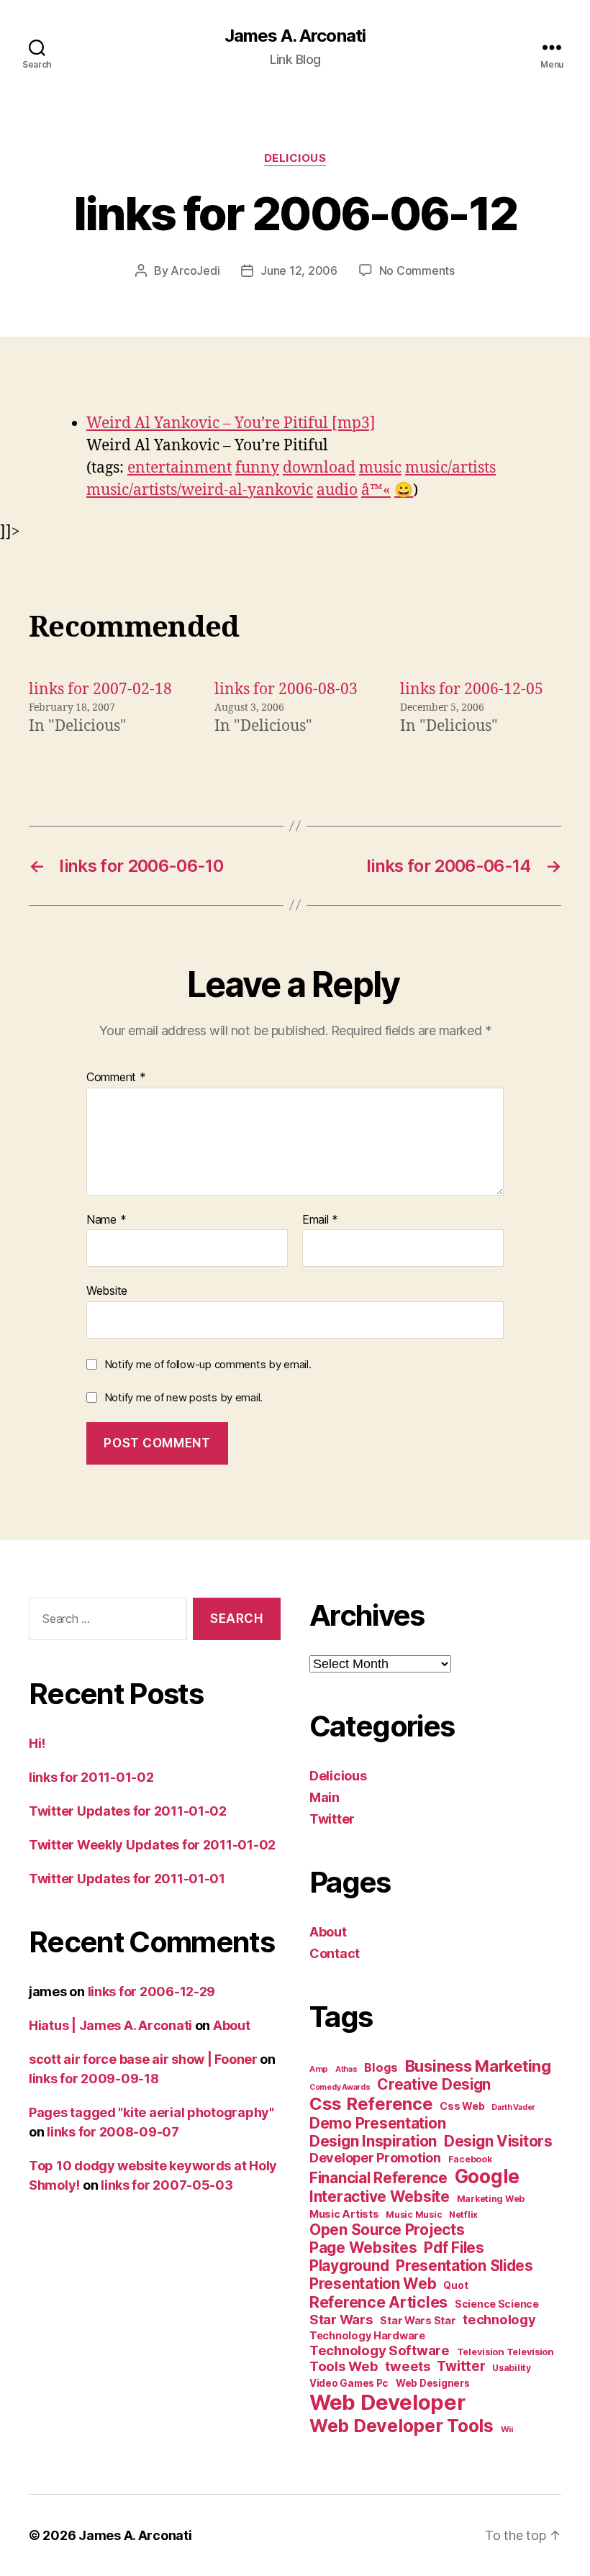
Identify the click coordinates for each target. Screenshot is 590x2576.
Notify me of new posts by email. (183, 1397)
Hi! (37, 1743)
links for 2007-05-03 (167, 2185)
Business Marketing (478, 2066)
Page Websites (363, 2248)
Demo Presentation (377, 2123)
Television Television (505, 2352)
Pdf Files (454, 2248)
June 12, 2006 (299, 270)
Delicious (295, 158)
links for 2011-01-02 (91, 1777)
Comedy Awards (340, 2087)
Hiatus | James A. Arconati (110, 2025)
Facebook (470, 2159)
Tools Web (344, 2366)
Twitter (332, 1819)
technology (499, 2319)
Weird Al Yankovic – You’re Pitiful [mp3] (231, 423)
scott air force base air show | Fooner (143, 2059)
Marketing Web (491, 2199)
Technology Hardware (367, 2336)
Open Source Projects (387, 2230)
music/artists (450, 468)
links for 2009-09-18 (94, 2079)
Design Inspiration (373, 2141)
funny (257, 468)
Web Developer (387, 2402)
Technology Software (380, 2350)
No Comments (417, 270)
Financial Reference (378, 2178)
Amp (319, 2069)
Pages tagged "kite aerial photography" (151, 2112)
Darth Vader (513, 2107)
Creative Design (434, 2084)
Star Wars (341, 2319)
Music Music (414, 2215)
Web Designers (433, 2383)
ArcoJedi (195, 270)
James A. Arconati (295, 36)
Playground (349, 2266)
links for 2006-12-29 (152, 1992)
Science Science (497, 2304)
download (319, 468)
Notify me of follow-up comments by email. (208, 1364)
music (380, 468)
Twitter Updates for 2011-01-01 (127, 1879)
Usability (512, 2368)
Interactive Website (380, 2197)
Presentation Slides (464, 2266)
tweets (407, 2366)
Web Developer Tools (401, 2426)
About (232, 2025)
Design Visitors (498, 2141)
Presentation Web (373, 2284)
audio (337, 490)
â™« (376, 490)
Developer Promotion (375, 2158)
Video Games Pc (349, 2383)
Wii (507, 2429)
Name (106, 1220)
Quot (455, 2285)
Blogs (381, 2067)
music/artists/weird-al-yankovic (200, 490)
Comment (116, 1078)
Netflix (463, 2215)
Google (487, 2176)
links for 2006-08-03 (286, 689)
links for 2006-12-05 (472, 689)
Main (324, 1797)
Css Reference (371, 2104)
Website (107, 1291)
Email (320, 1220)
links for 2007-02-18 (100, 689)
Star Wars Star (418, 2321)
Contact (335, 1953)
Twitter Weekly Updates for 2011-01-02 (152, 1845)
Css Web (462, 2106)
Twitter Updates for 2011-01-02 (128, 1811)
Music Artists (344, 2214)
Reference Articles (378, 2302)
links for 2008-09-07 (113, 2132)
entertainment (180, 468)
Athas (346, 2069)
